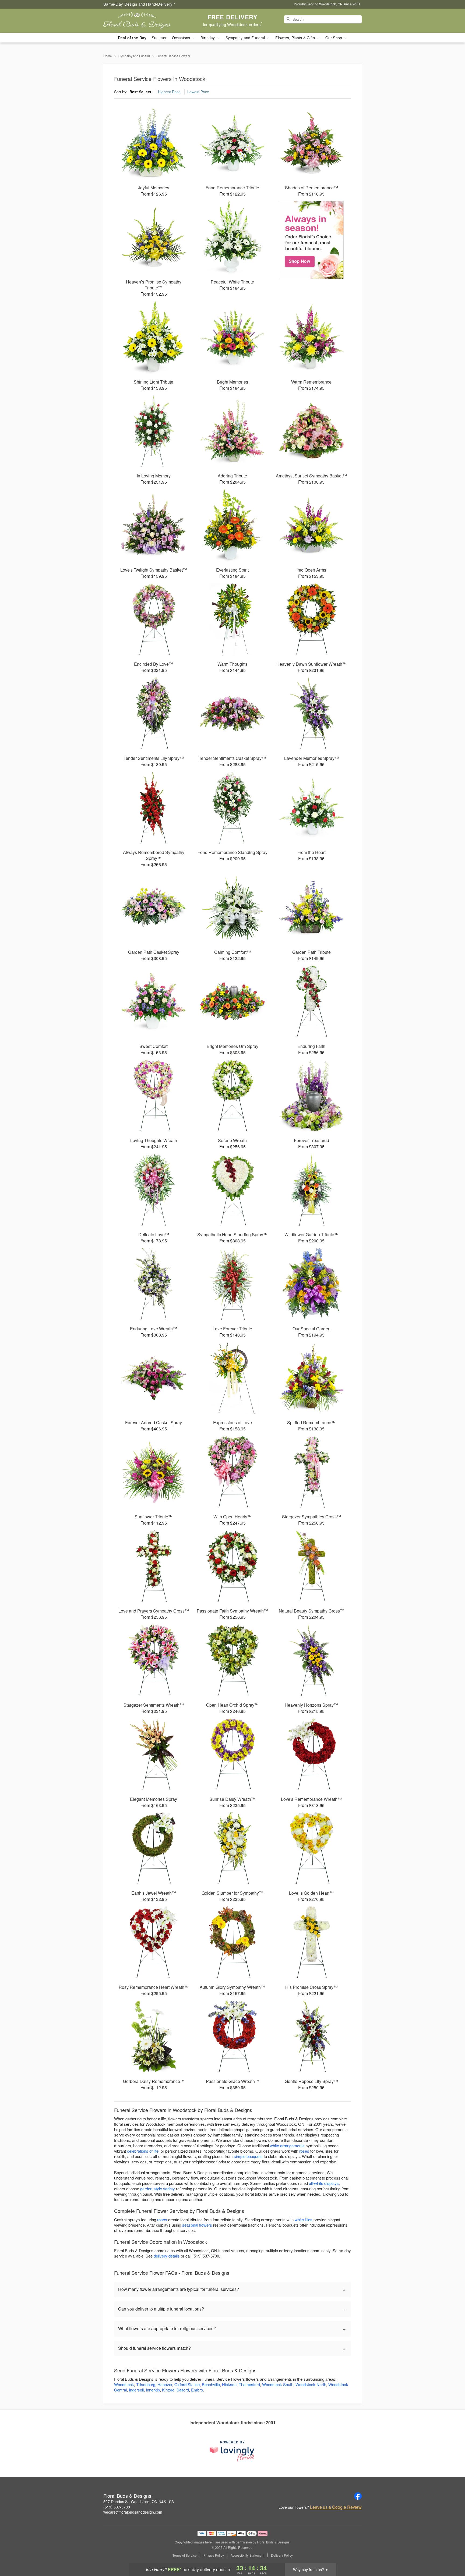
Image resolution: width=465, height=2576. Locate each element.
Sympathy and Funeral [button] (246, 38)
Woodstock (124, 2384)
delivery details (167, 2256)
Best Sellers (140, 92)
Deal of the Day (132, 38)
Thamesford (249, 2384)
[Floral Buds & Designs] (142, 21)
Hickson (229, 2384)
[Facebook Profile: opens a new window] (358, 2496)
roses (304, 2151)
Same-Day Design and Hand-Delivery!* (139, 4)
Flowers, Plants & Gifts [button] (295, 38)
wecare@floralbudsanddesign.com (133, 2512)
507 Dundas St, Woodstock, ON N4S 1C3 (139, 2501)
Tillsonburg (146, 2384)
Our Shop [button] (334, 38)
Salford (183, 2390)
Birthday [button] (208, 38)
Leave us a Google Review (336, 2507)
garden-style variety (158, 2189)
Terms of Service (185, 2555)
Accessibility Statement (247, 2555)
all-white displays (324, 2183)
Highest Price (169, 92)
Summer (159, 38)
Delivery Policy (282, 2555)
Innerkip (153, 2390)
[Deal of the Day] (311, 240)
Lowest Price (198, 92)
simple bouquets (248, 2156)
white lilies (304, 2219)
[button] (451, 2553)
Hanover (165, 2384)
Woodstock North (311, 2384)
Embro (197, 2390)
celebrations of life (143, 2151)
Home (108, 56)
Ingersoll (136, 2390)
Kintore (168, 2390)
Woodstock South (278, 2384)
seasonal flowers (197, 2225)
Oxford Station (187, 2384)
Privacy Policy (214, 2555)
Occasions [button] (182, 38)
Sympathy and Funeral (134, 56)
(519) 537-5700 (117, 2507)
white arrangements (287, 2146)
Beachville (211, 2384)
